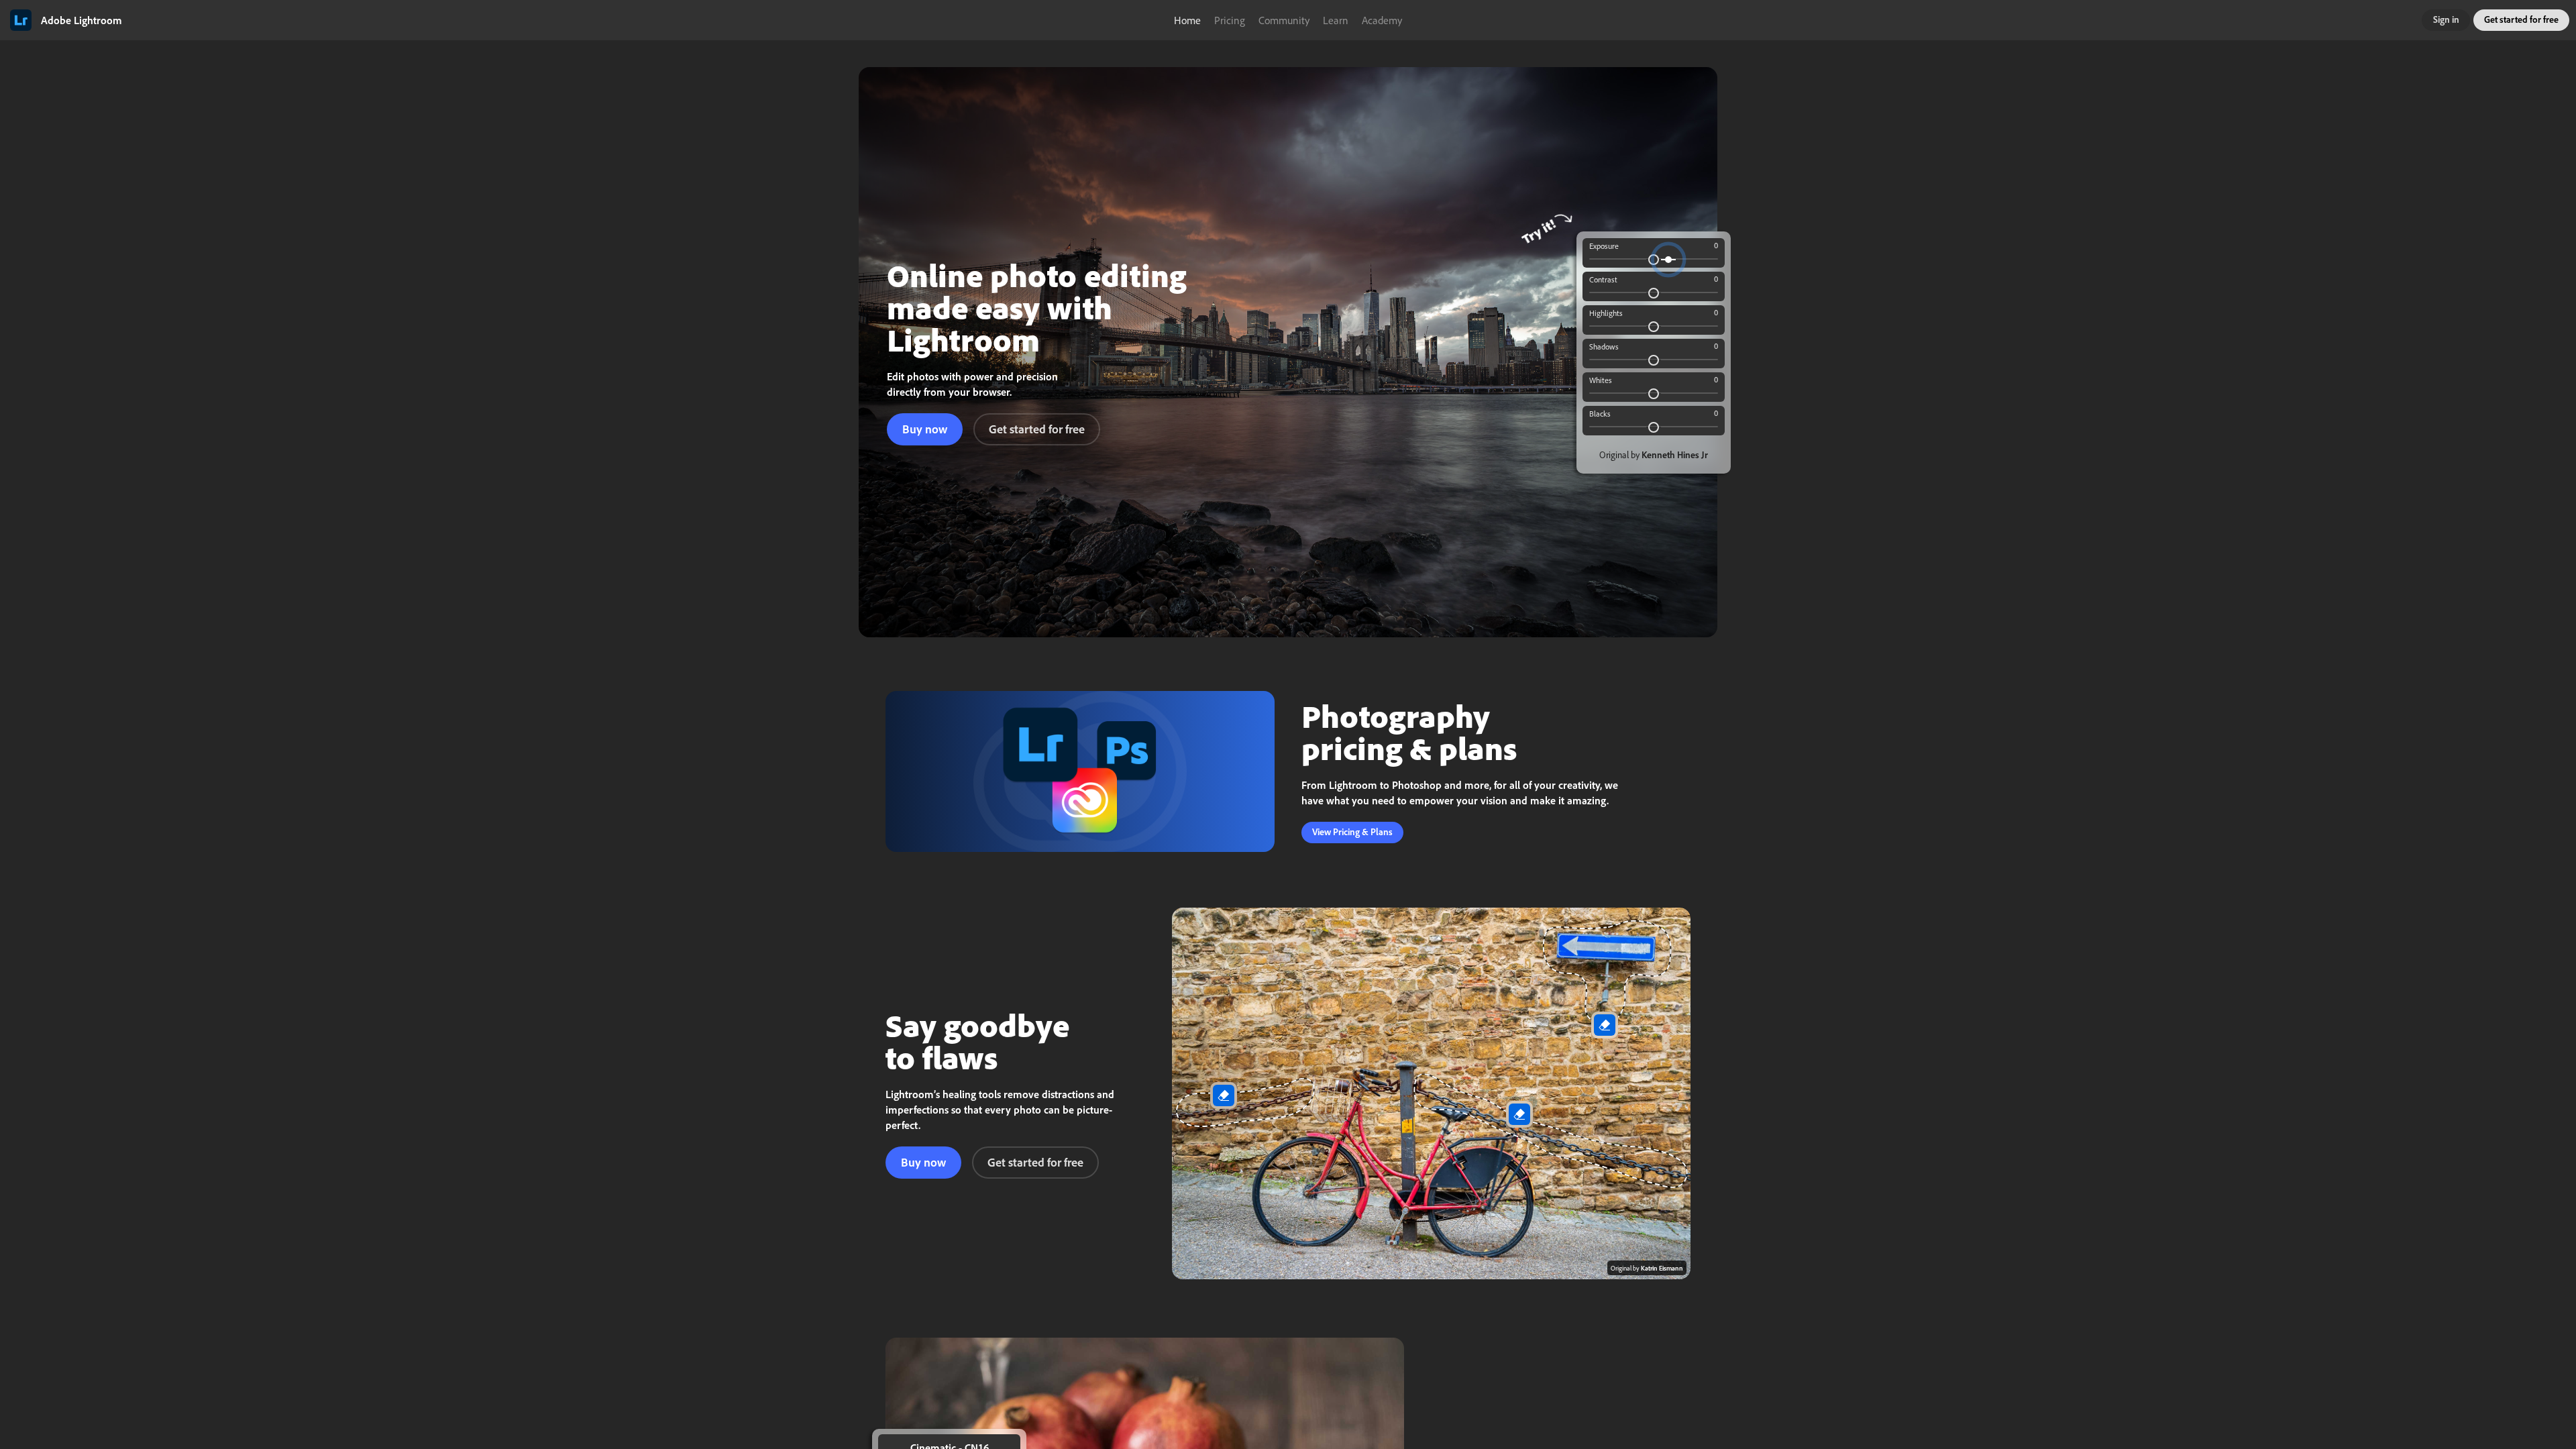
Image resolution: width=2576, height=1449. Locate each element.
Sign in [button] (2446, 19)
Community (1284, 20)
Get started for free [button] (2521, 19)
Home (1187, 20)
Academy (1382, 20)
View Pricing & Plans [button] (1352, 831)
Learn (1336, 20)
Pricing (1230, 20)
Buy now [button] (925, 429)
